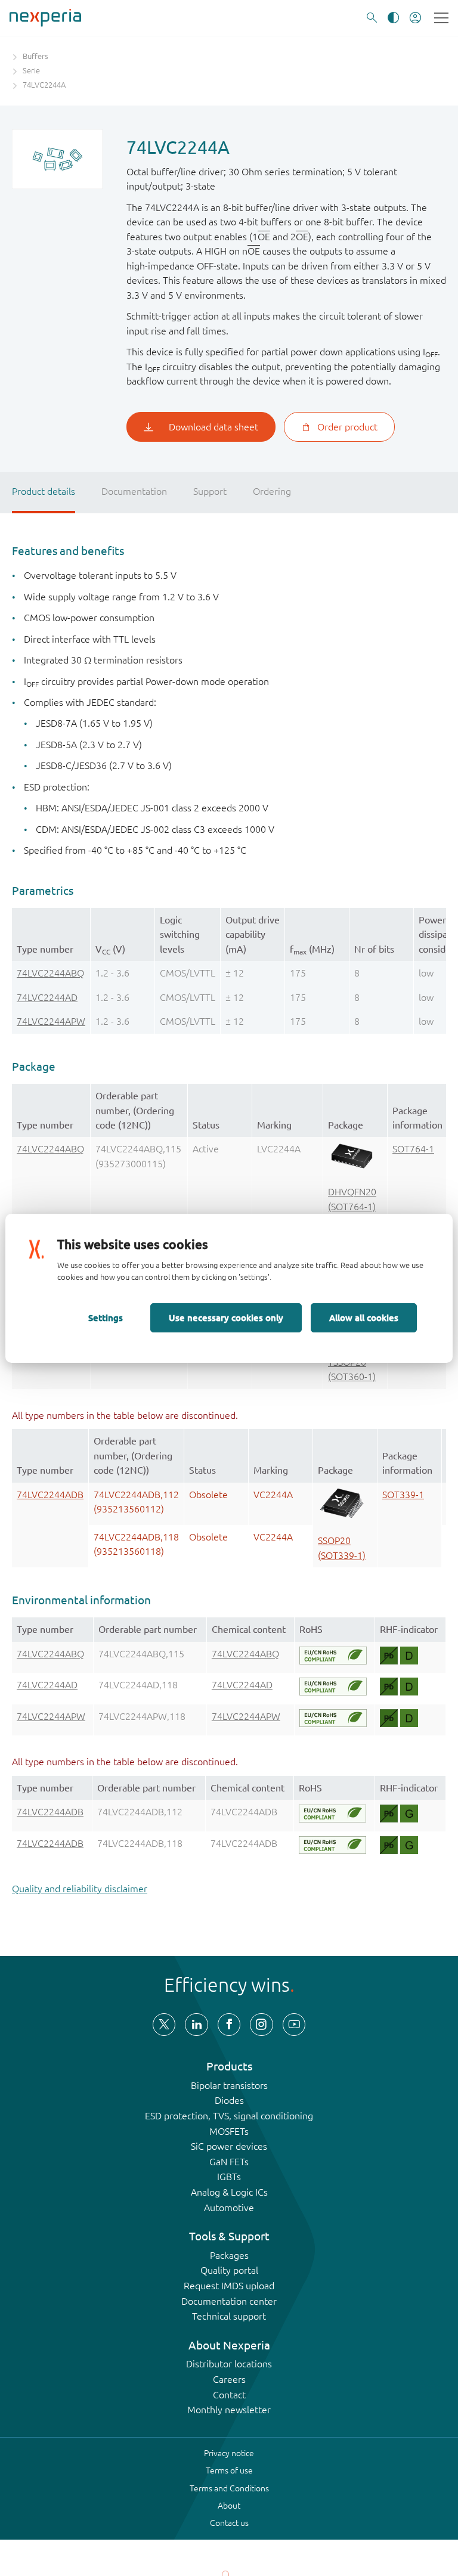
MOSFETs (229, 2131)
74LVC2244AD (47, 997)
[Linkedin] (196, 2025)
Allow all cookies (364, 1318)
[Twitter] (164, 2025)
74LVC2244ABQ (50, 973)
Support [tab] (210, 491)
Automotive (229, 2208)
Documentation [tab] (134, 491)
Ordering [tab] (272, 491)
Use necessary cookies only (226, 1318)
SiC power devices (229, 2146)
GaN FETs (229, 2162)
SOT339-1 (403, 1495)
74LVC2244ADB (50, 1495)
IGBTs (229, 2177)
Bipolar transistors (229, 2085)
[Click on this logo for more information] (333, 1656)
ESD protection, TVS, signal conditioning (229, 2116)
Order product (347, 427)
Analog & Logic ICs (229, 2192)
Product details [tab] (44, 491)
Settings (106, 1318)
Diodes (229, 2100)
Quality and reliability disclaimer (80, 1889)
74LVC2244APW (51, 1021)
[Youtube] (294, 2025)
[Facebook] (229, 2025)
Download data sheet (213, 427)
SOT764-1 (413, 1149)
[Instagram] (261, 2025)
